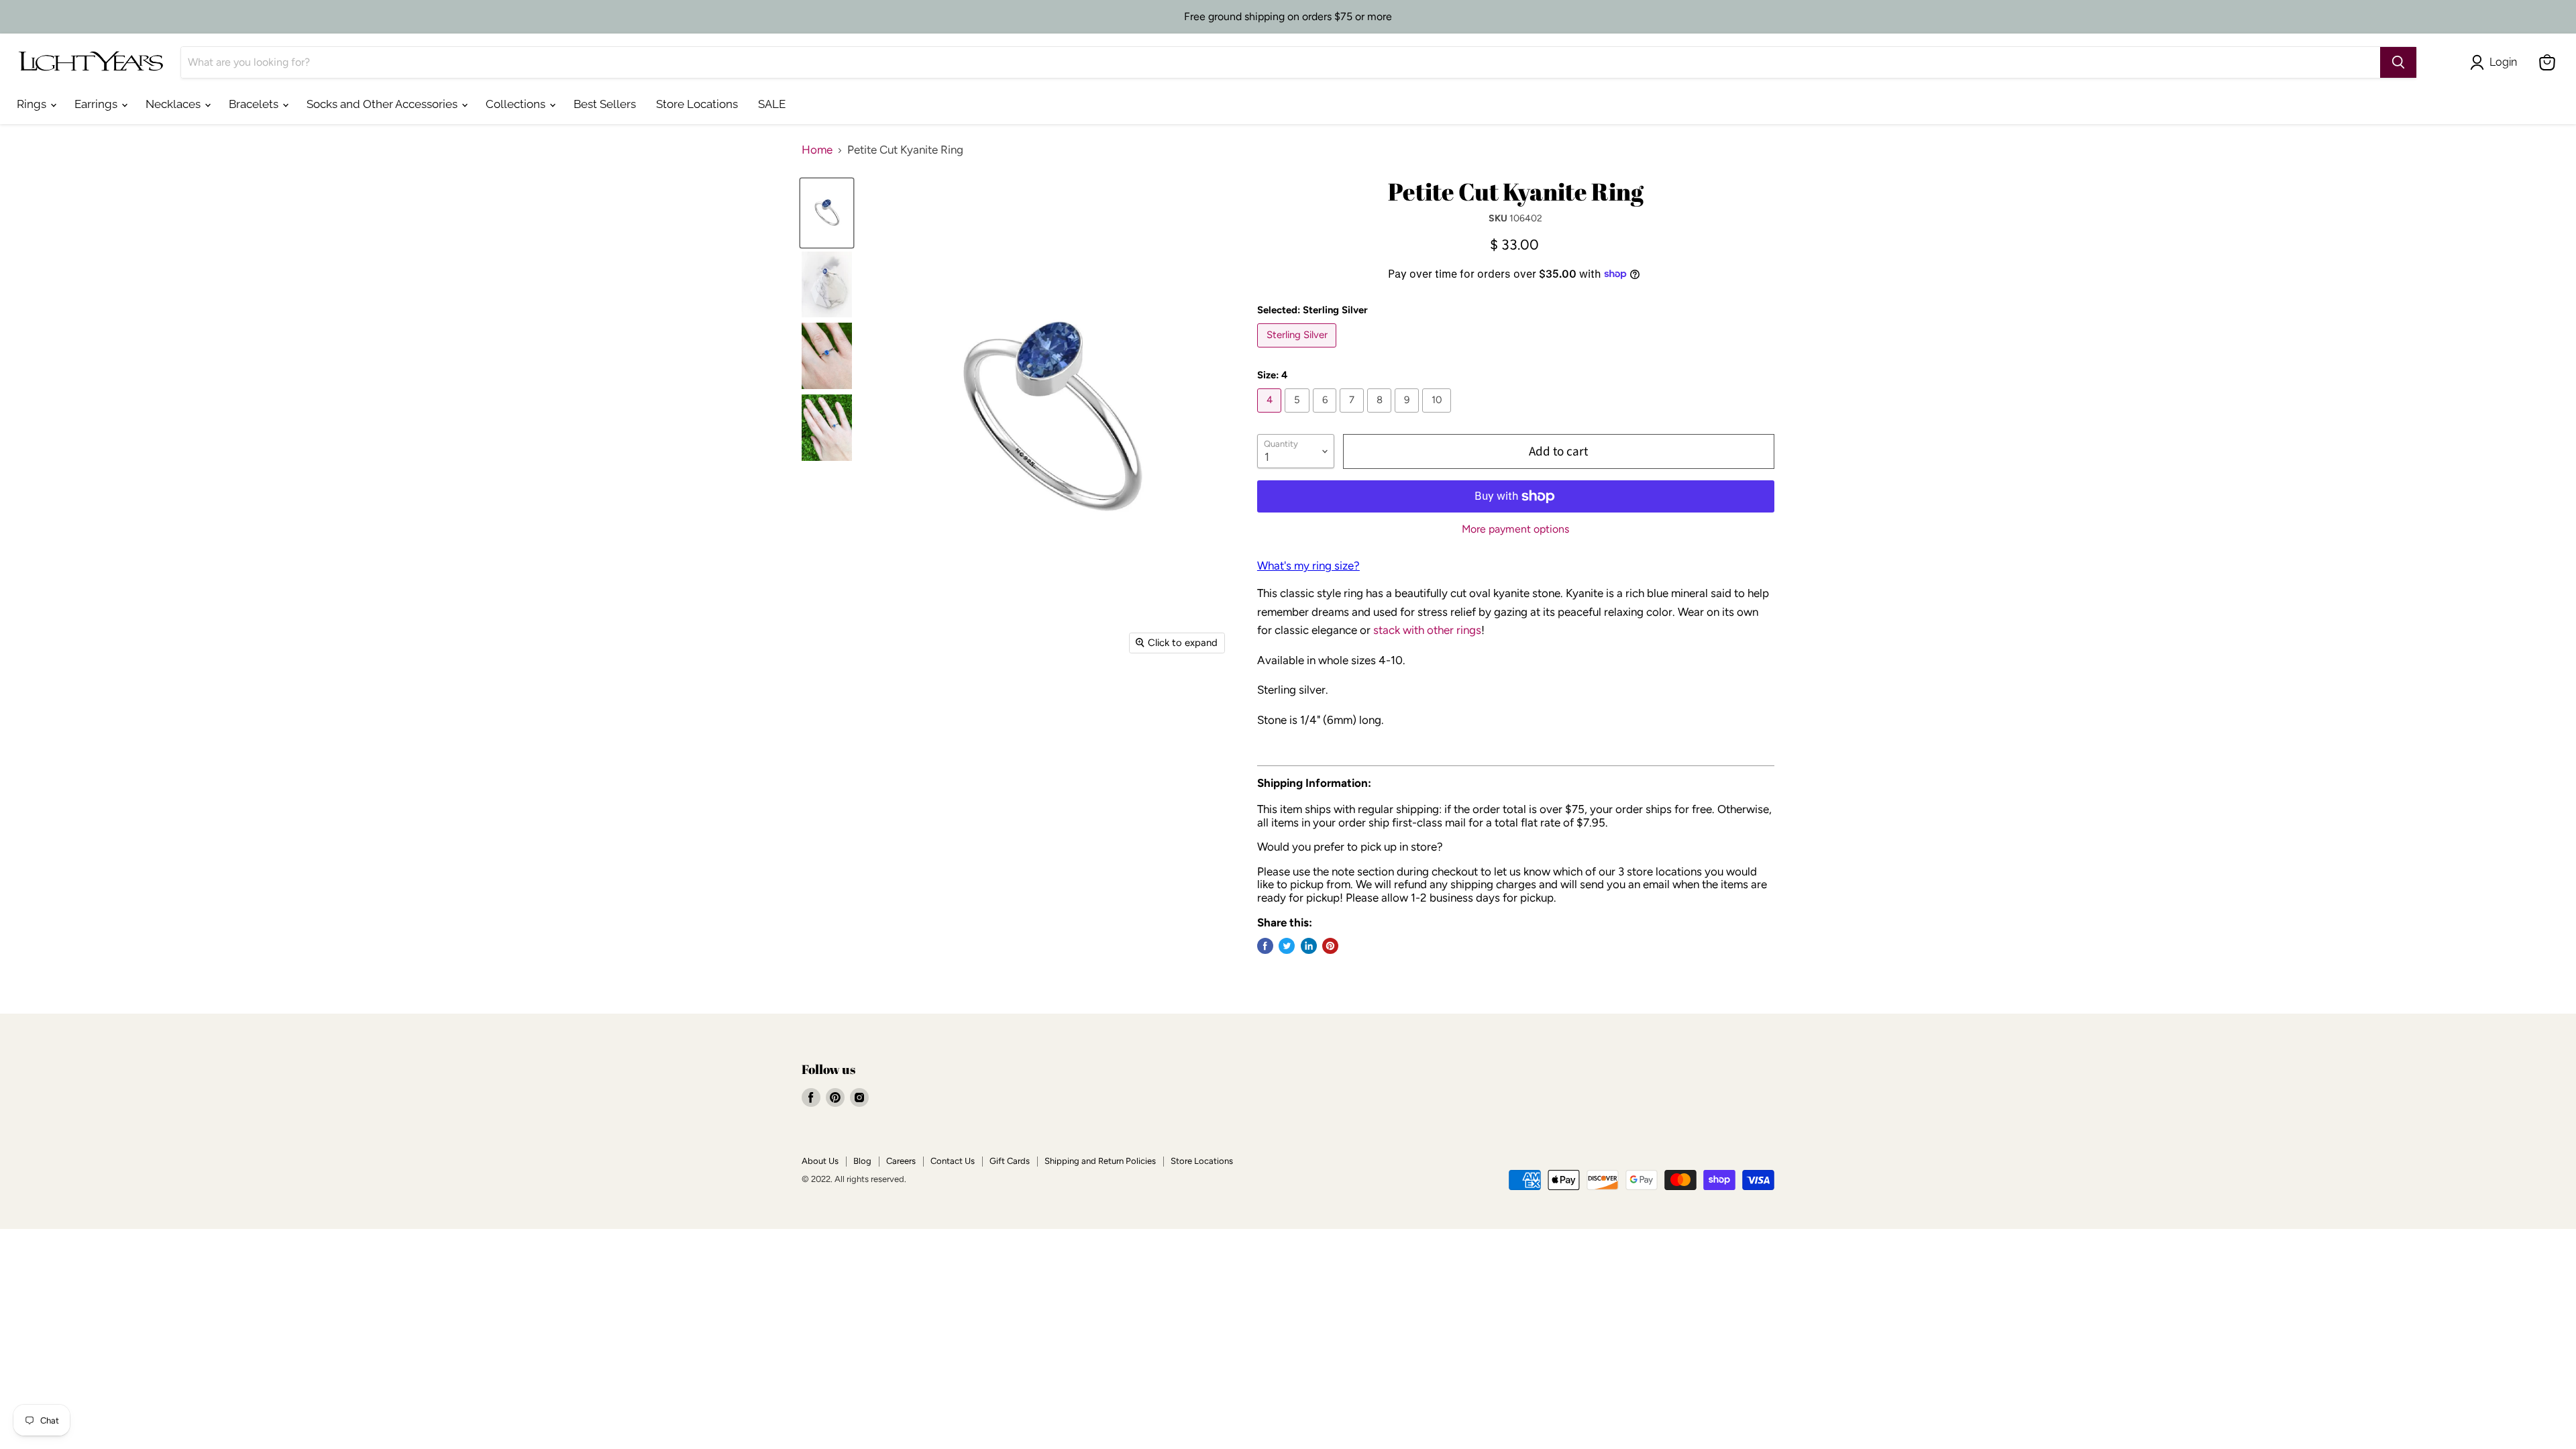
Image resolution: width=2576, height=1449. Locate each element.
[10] (1439, 415)
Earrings (97, 104)
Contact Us (953, 1161)
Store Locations (697, 104)
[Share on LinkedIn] (1309, 946)
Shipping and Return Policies (1100, 1161)
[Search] (2398, 62)
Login (2503, 62)
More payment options (1515, 529)
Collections (517, 104)
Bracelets (255, 104)
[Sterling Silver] (1299, 350)
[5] (1299, 415)
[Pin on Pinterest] (1330, 946)
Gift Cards (1010, 1161)
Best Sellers (605, 104)
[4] (1271, 415)
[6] (1327, 415)
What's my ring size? (1308, 566)
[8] (1381, 415)
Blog (862, 1161)
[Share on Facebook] (1265, 946)
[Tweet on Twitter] (1287, 946)
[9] (1408, 415)
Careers (901, 1161)
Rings (33, 104)
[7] (1353, 415)
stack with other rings (1427, 630)
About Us (820, 1161)
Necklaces (174, 104)
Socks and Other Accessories (383, 104)
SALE (772, 104)
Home (817, 150)
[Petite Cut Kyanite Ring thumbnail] (827, 213)
